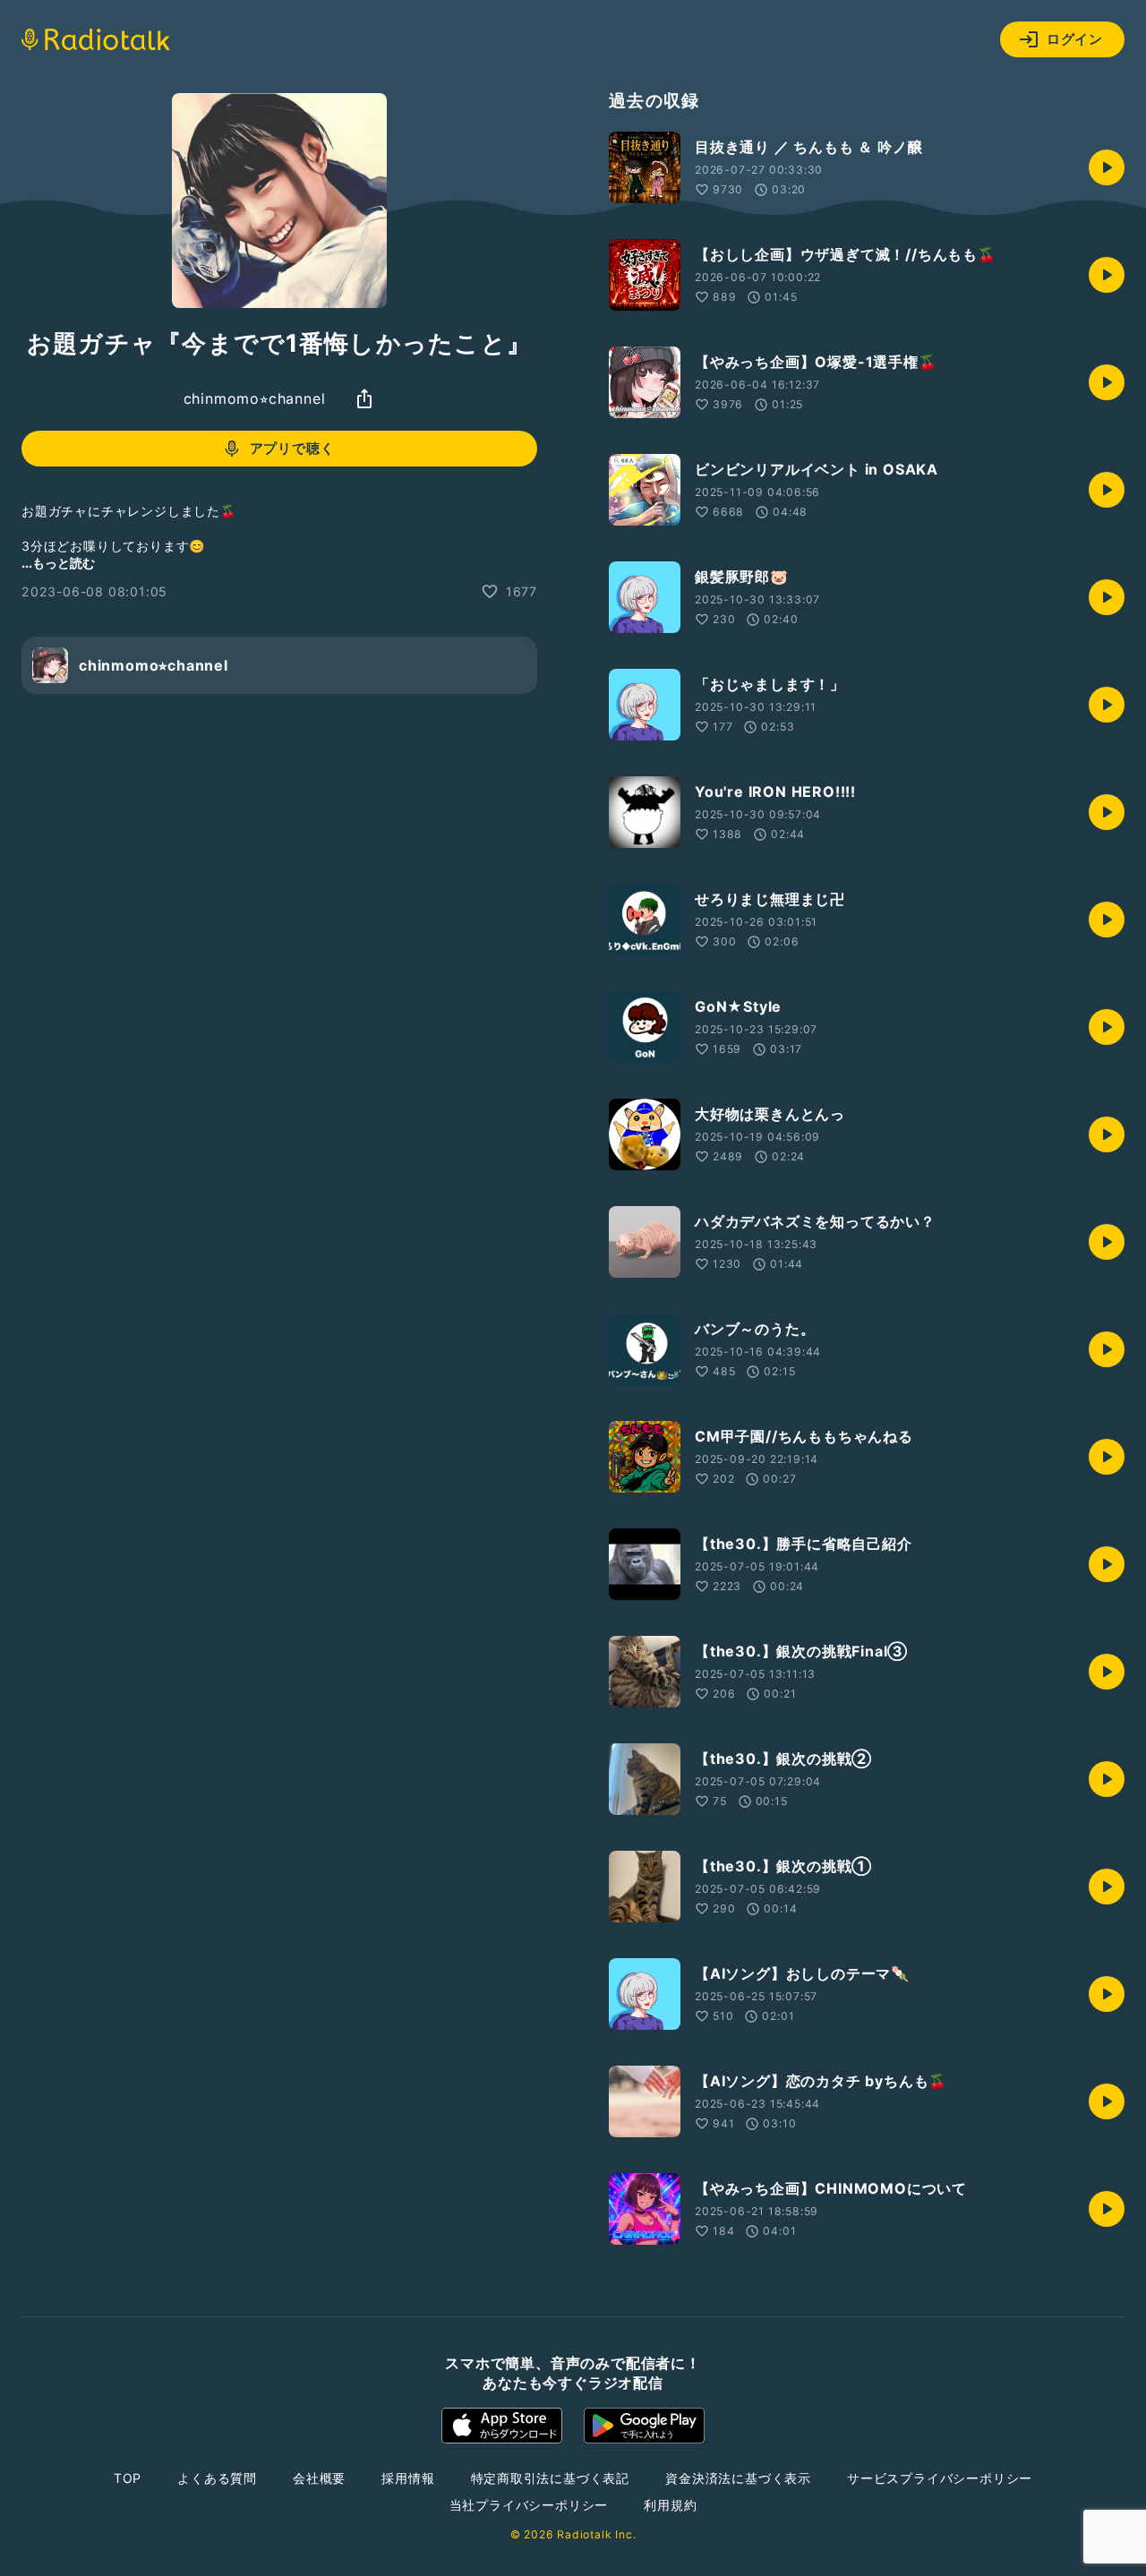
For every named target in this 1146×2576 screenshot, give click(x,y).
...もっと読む (58, 563)
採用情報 (408, 2478)
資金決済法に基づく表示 (738, 2478)
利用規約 (670, 2505)
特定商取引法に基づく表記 (551, 2478)
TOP (128, 2478)
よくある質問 (217, 2478)
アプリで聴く (292, 448)
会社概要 (319, 2478)
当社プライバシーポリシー (529, 2505)
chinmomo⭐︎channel (255, 398)
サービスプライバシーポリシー (940, 2478)
